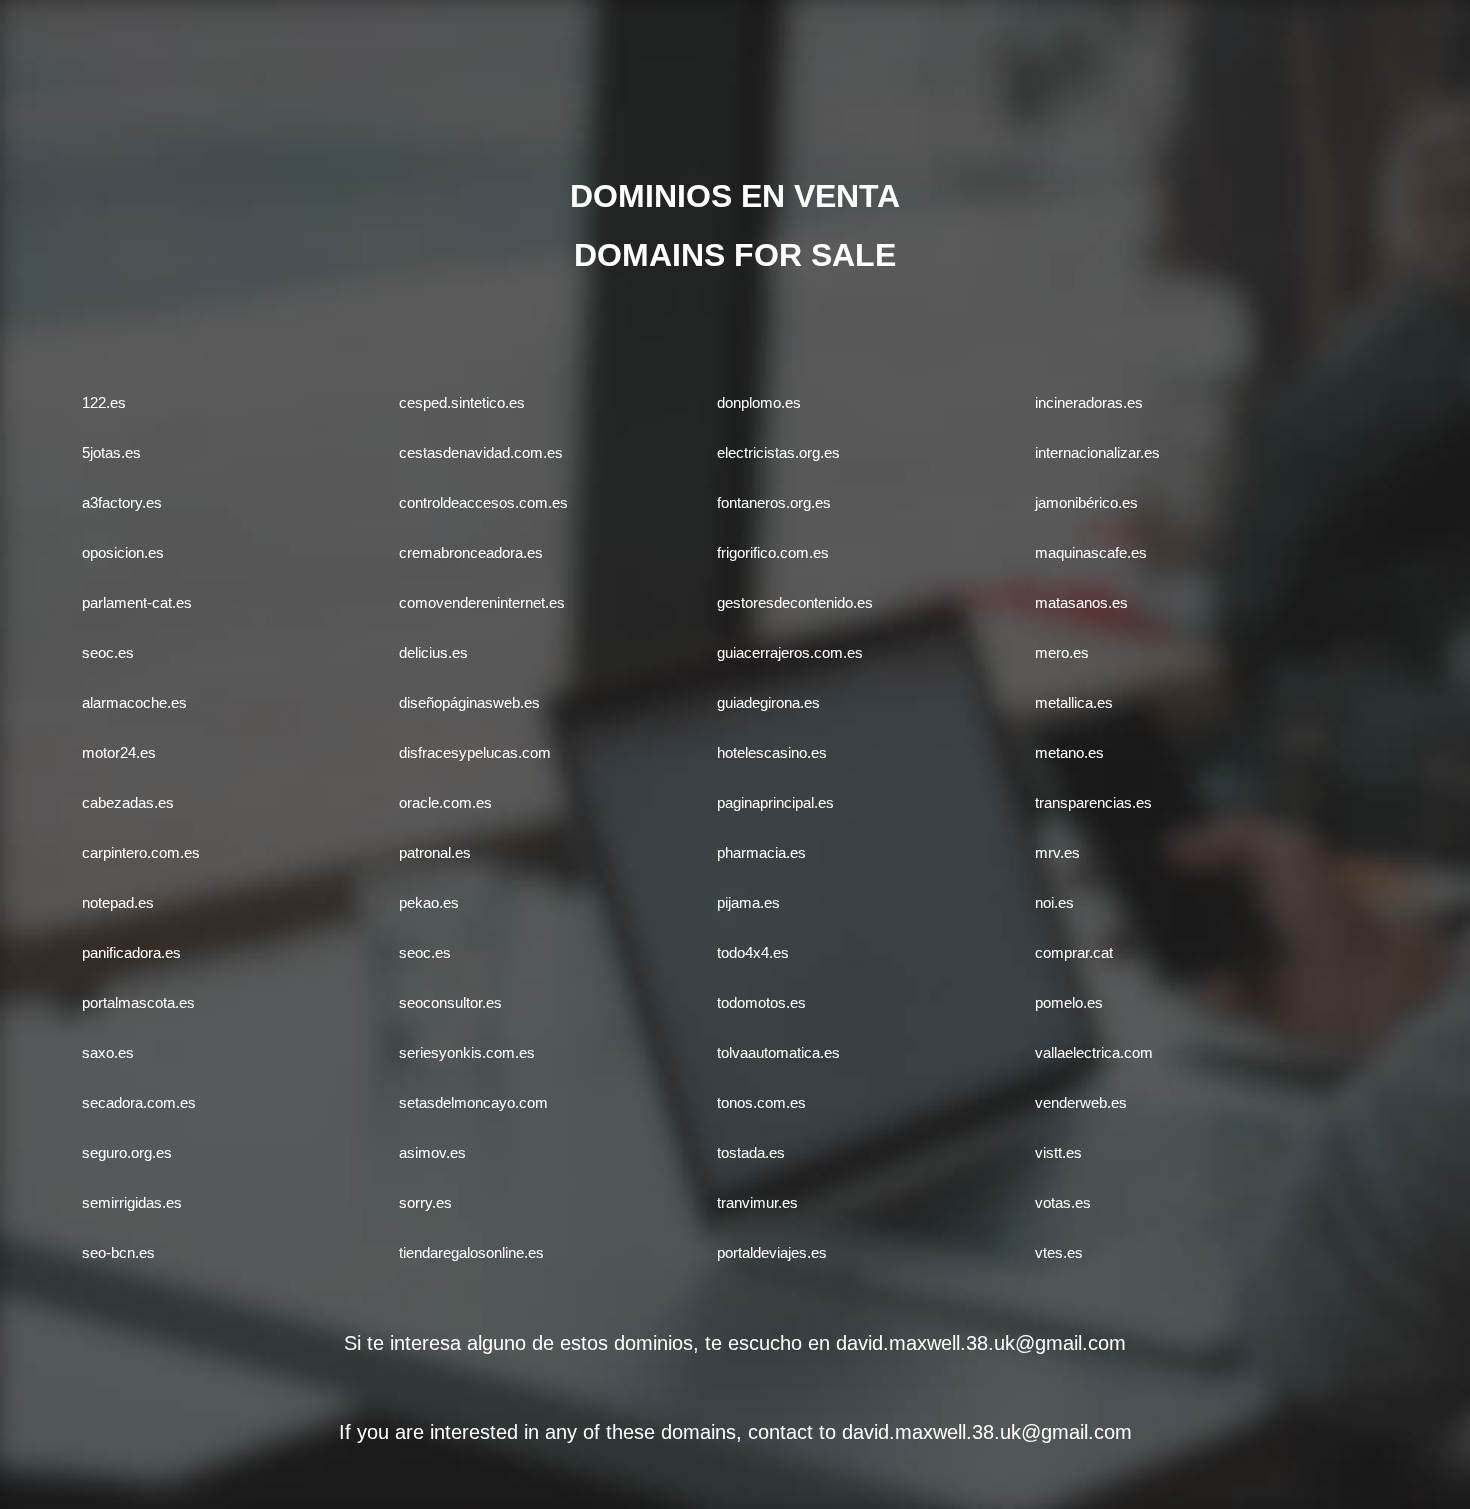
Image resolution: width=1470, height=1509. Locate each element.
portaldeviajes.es (772, 1252)
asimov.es (432, 1152)
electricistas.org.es (778, 452)
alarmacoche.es (134, 702)
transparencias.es (1093, 802)
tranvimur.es (757, 1202)
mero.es (1062, 652)
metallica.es (1074, 702)
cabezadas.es (128, 802)
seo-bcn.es (118, 1252)
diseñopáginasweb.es (469, 702)
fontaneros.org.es (774, 502)
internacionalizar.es (1097, 452)
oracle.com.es (445, 802)
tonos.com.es (761, 1102)
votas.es (1063, 1202)
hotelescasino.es (772, 752)
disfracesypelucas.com (475, 752)
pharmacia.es (761, 852)
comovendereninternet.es (482, 602)
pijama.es (748, 902)
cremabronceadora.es (471, 552)
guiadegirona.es (768, 702)
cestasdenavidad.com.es (481, 452)
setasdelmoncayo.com (473, 1102)
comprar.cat (1074, 952)
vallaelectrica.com (1094, 1052)
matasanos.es (1081, 602)
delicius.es (433, 652)
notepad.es (118, 902)
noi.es (1054, 902)
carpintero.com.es (141, 852)
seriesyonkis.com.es (467, 1052)
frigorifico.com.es (773, 552)
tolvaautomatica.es (778, 1052)
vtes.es (1059, 1252)
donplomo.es (759, 402)
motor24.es (119, 752)
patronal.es (435, 852)
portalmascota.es (138, 1002)
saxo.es (108, 1052)
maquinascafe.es (1091, 552)
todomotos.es (761, 1002)
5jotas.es (111, 452)
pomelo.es (1069, 1002)
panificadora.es (131, 952)
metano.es (1069, 752)
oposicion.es (123, 552)
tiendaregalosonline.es (471, 1252)
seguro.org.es (127, 1152)
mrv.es (1057, 852)
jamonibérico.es (1086, 502)
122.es (104, 402)
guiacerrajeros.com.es (790, 652)
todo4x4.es (753, 952)
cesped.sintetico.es (462, 402)
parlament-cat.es (137, 602)
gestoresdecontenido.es (795, 602)
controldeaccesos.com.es (483, 502)
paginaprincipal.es (775, 802)
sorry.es (425, 1202)
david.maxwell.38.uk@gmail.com (981, 1343)
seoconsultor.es (450, 1002)
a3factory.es (122, 502)
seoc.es (108, 652)
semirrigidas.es (132, 1202)
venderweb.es (1081, 1102)
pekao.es (429, 902)
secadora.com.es (139, 1102)
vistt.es (1058, 1152)
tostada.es (751, 1152)
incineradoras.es (1089, 402)
